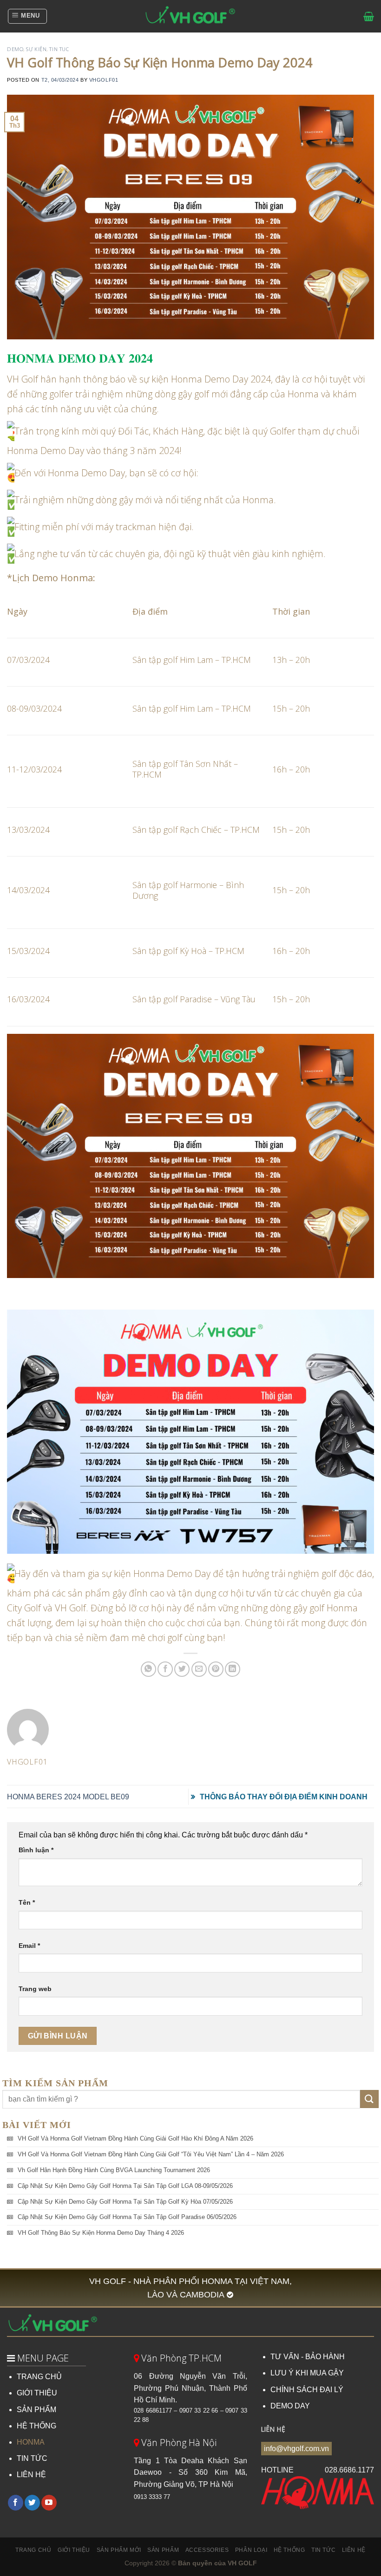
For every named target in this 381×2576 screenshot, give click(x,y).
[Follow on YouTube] (49, 2503)
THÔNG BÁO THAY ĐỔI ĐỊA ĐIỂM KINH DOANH (284, 1797)
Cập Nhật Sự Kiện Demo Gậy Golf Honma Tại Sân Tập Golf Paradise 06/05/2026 (127, 2217)
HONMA (31, 2442)
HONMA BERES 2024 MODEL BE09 (68, 1797)
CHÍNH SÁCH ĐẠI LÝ (307, 2390)
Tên (27, 1902)
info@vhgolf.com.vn (296, 2449)
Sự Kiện (36, 49)
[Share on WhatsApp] (148, 1669)
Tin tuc (59, 49)
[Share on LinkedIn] (233, 1669)
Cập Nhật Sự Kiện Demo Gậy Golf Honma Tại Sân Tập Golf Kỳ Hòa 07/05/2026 (125, 2202)
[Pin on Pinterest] (216, 1669)
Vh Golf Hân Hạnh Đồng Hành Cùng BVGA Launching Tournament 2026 (114, 2170)
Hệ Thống (289, 2550)
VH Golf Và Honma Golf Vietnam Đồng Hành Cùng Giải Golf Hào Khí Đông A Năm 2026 (135, 2138)
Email (29, 1946)
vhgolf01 (104, 80)
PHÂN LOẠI (251, 2550)
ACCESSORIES (207, 2550)
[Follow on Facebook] (16, 2503)
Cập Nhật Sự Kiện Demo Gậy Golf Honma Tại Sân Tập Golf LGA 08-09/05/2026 (125, 2186)
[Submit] (369, 2099)
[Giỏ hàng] (369, 16)
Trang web (35, 1989)
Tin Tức (323, 2550)
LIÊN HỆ (31, 2475)
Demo (15, 49)
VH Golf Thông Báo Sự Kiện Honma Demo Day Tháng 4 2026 (101, 2233)
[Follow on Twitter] (32, 2503)
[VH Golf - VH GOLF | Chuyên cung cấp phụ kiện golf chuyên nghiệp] (190, 16)
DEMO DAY (290, 2406)
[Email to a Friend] (199, 1669)
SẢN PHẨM (36, 2410)
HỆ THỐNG (36, 2426)
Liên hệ (354, 2550)
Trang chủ (33, 2550)
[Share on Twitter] (182, 1669)
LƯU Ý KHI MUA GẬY (307, 2373)
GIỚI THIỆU (37, 2393)
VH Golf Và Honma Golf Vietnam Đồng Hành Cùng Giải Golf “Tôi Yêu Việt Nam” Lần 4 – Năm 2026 (151, 2154)
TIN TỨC (32, 2458)
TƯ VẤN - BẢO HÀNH (308, 2357)
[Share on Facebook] (165, 1669)
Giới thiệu (74, 2550)
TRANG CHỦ (39, 2377)
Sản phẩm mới (119, 2550)
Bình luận (36, 1850)
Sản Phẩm (163, 2550)
